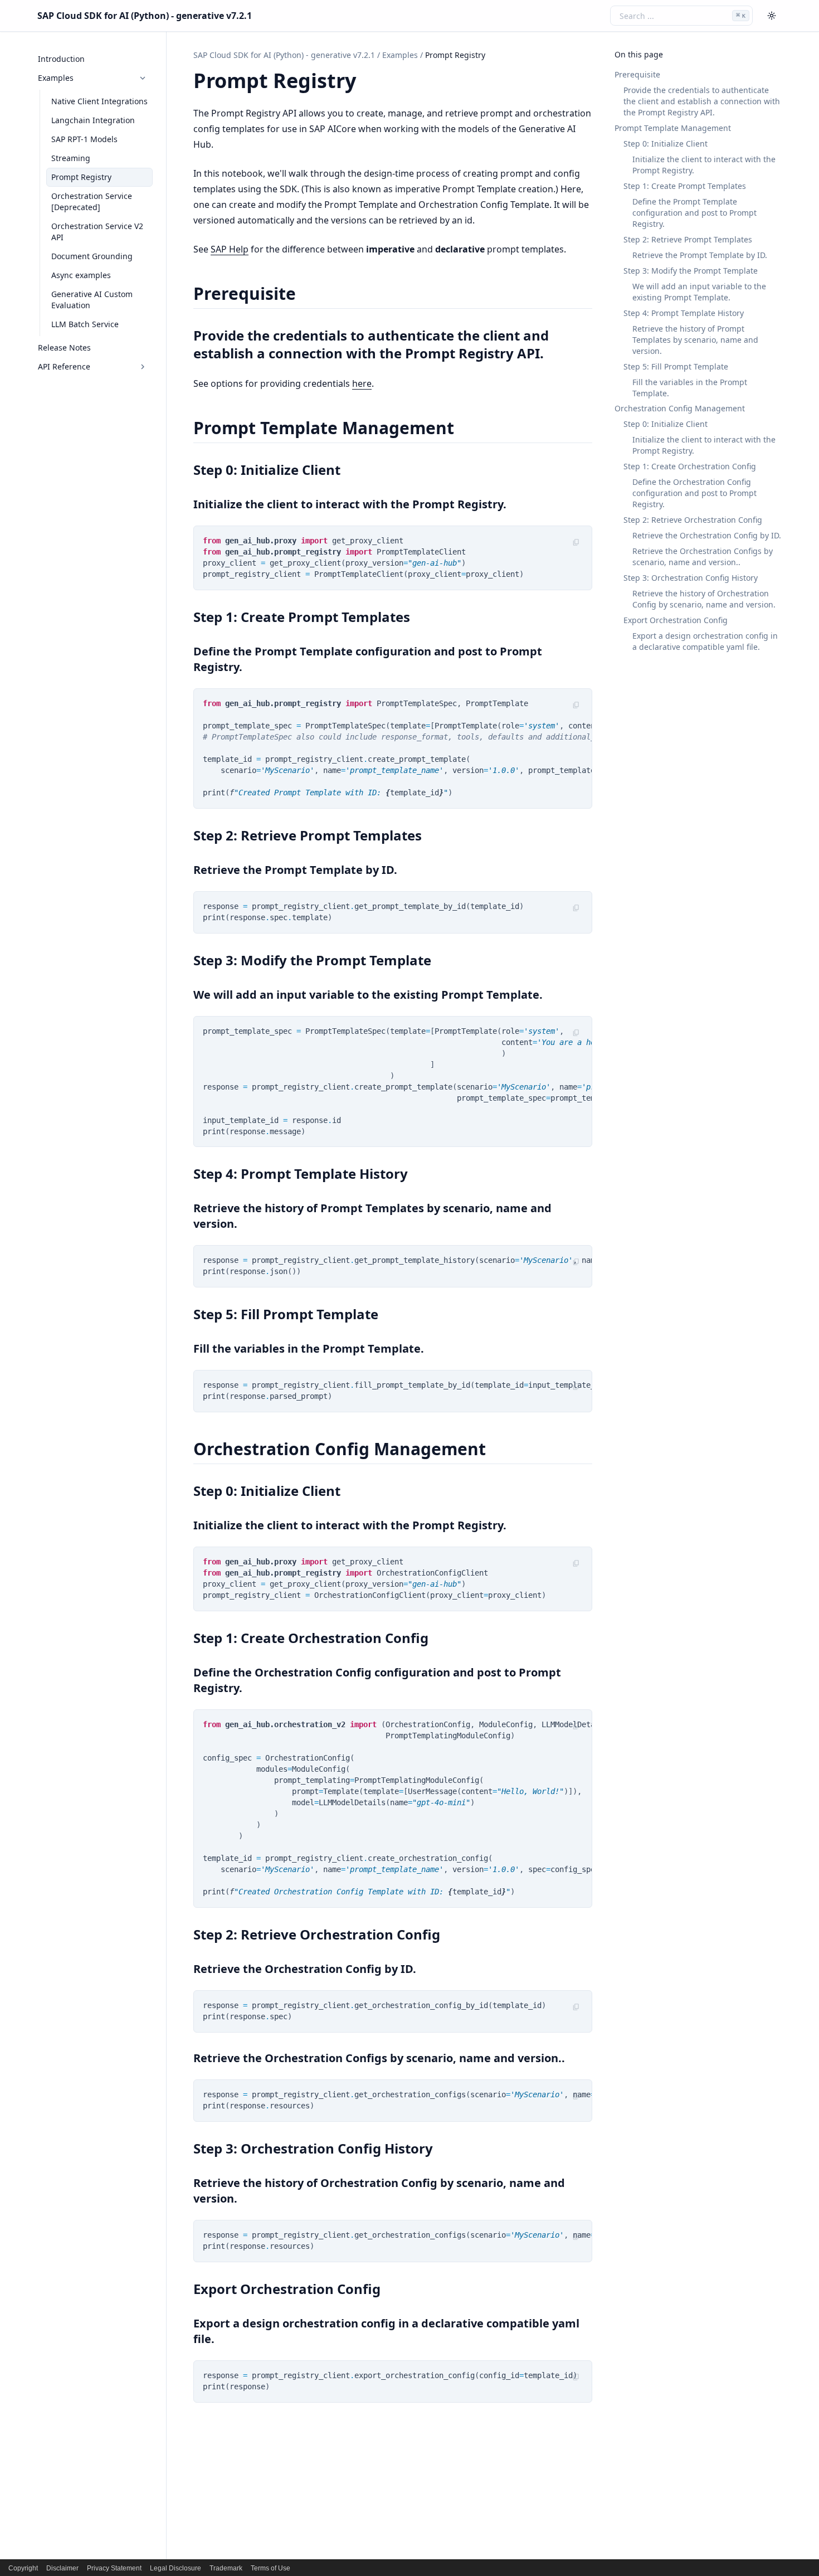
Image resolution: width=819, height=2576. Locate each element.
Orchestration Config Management (680, 409)
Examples (56, 78)
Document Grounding (92, 256)
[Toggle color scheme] (772, 16)
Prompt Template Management (673, 128)
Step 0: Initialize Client (666, 144)
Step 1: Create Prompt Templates (685, 186)
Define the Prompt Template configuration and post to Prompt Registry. (694, 213)
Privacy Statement (114, 2568)
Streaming (71, 158)
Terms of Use (270, 2568)
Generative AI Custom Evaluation (92, 300)
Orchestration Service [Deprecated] (92, 201)
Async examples (81, 275)
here (362, 383)
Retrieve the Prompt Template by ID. (700, 255)
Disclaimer (62, 2568)
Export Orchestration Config (676, 620)
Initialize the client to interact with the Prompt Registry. (704, 165)
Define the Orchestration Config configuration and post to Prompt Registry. (694, 494)
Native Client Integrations (99, 101)
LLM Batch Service (85, 324)
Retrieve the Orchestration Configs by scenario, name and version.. (703, 556)
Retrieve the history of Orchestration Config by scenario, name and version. (704, 599)
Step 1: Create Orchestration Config (690, 467)
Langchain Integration (93, 120)
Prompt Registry (81, 177)
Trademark (226, 2568)
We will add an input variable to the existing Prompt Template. (699, 292)
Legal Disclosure (175, 2568)
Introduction (61, 59)
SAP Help (230, 249)
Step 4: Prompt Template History (684, 313)
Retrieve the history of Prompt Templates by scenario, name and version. (695, 340)
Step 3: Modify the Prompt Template (691, 271)
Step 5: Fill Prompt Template (676, 366)
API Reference (64, 366)
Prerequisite (637, 74)
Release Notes (64, 347)
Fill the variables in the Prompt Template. (690, 388)
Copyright (23, 2568)
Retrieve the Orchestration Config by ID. (707, 535)
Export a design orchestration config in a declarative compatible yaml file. (705, 641)
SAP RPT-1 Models (84, 139)
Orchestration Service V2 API (97, 232)
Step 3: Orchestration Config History (691, 578)
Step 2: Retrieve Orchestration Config (693, 520)
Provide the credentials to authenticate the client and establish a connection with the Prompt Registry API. (702, 101)
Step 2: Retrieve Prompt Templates (688, 239)
